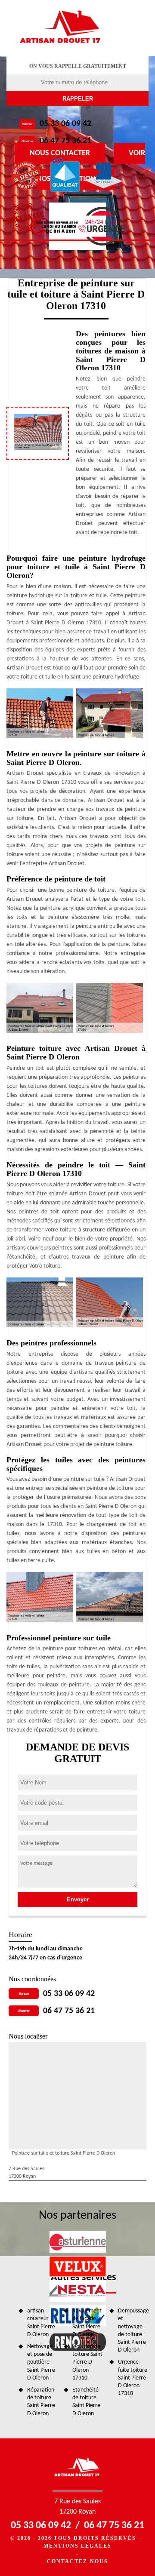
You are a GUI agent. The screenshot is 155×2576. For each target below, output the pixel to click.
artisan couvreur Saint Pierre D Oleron (41, 2323)
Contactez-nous (77, 2561)
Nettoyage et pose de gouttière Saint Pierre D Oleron (41, 2362)
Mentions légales (77, 2546)
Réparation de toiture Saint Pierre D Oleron (41, 2402)
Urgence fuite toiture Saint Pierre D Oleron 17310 (133, 2378)
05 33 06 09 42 (65, 124)
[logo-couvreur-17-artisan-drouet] (61, 28)
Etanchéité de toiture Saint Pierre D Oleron (86, 2402)
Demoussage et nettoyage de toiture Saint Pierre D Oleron (133, 2330)
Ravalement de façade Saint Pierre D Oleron (87, 2323)
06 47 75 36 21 (65, 141)
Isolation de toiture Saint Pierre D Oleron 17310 (87, 2362)
